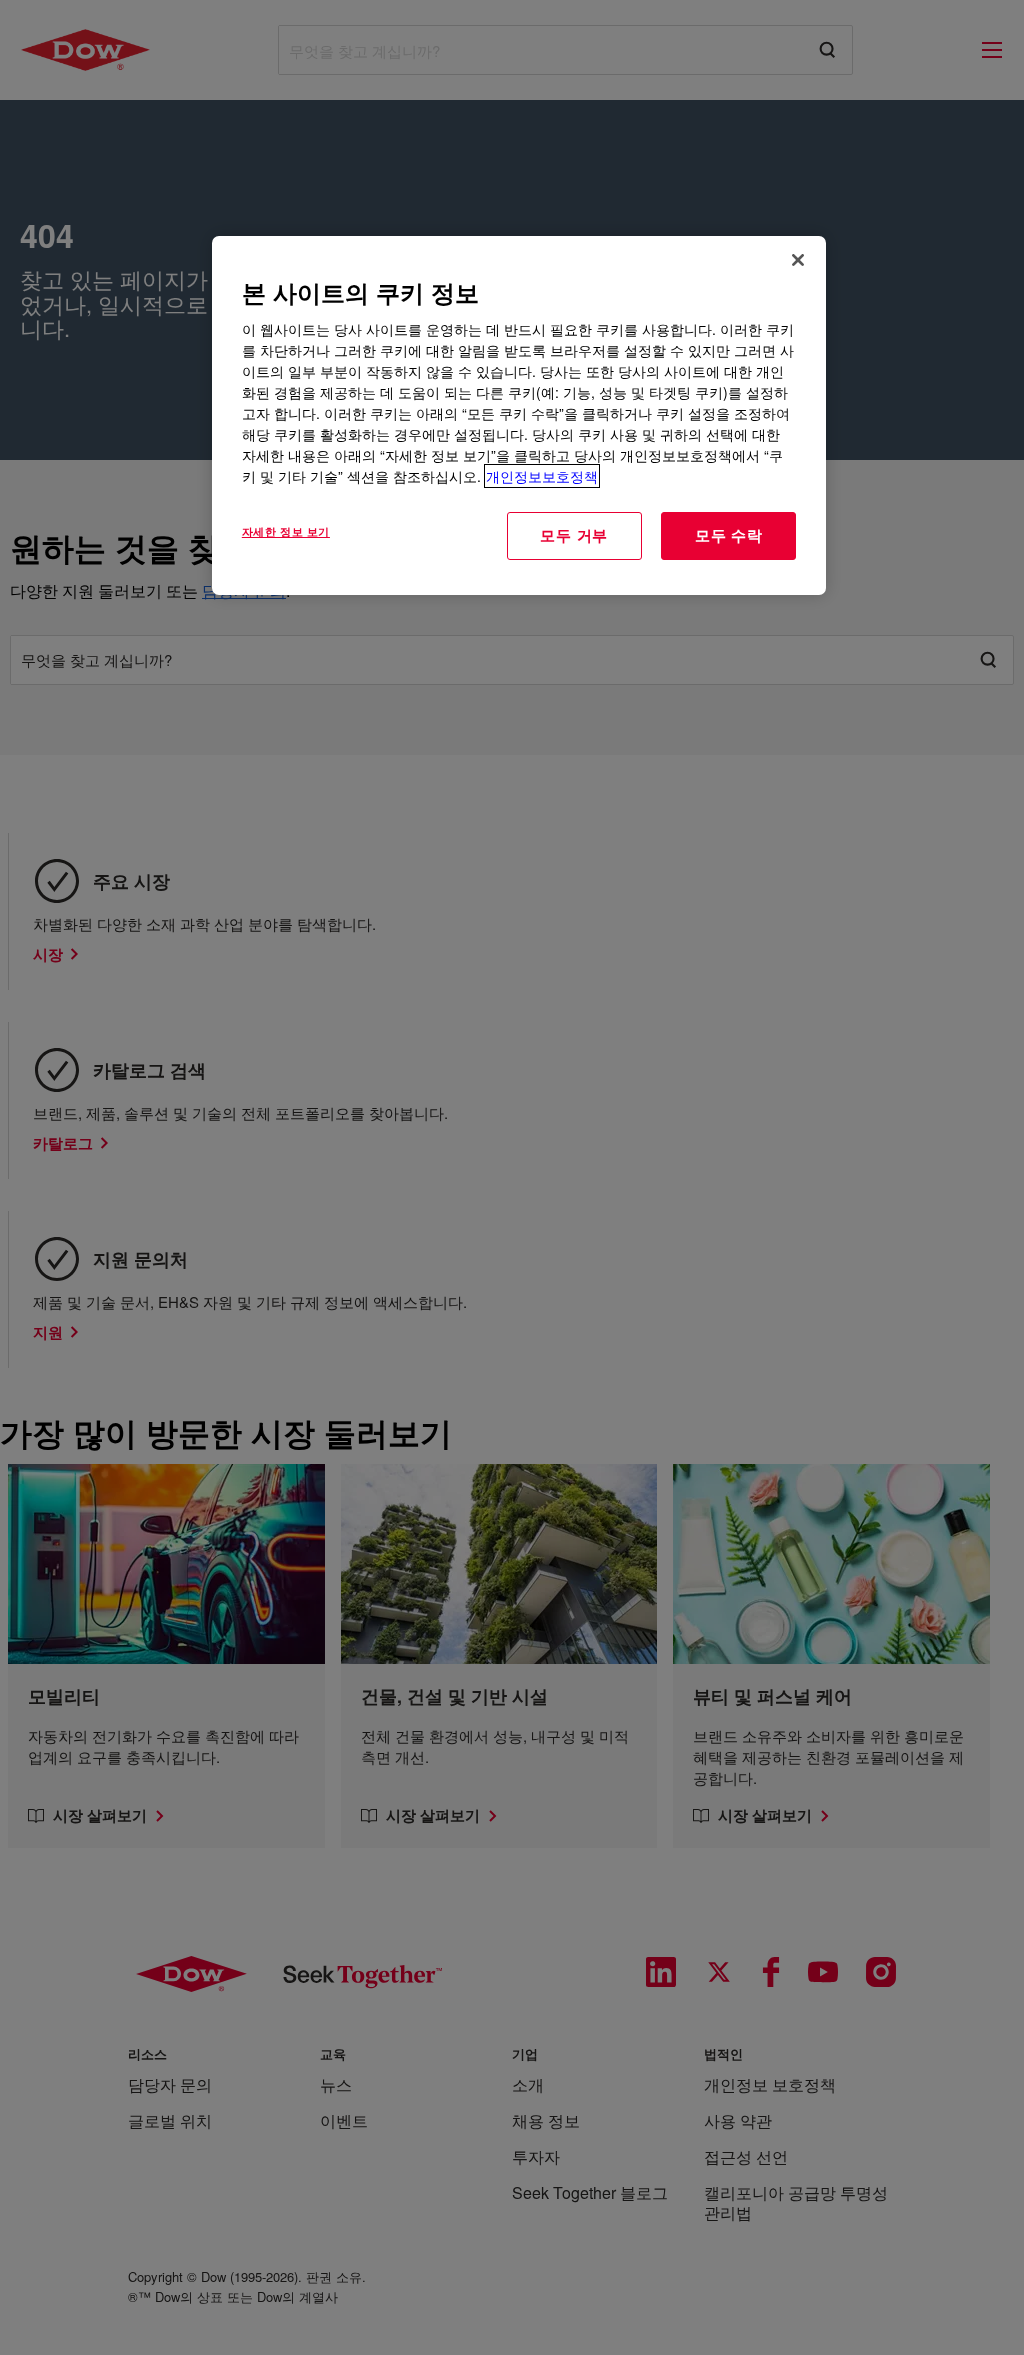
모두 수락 (729, 535)
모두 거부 (574, 535)
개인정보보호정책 (542, 476)
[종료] (798, 260)
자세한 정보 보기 (286, 531)
